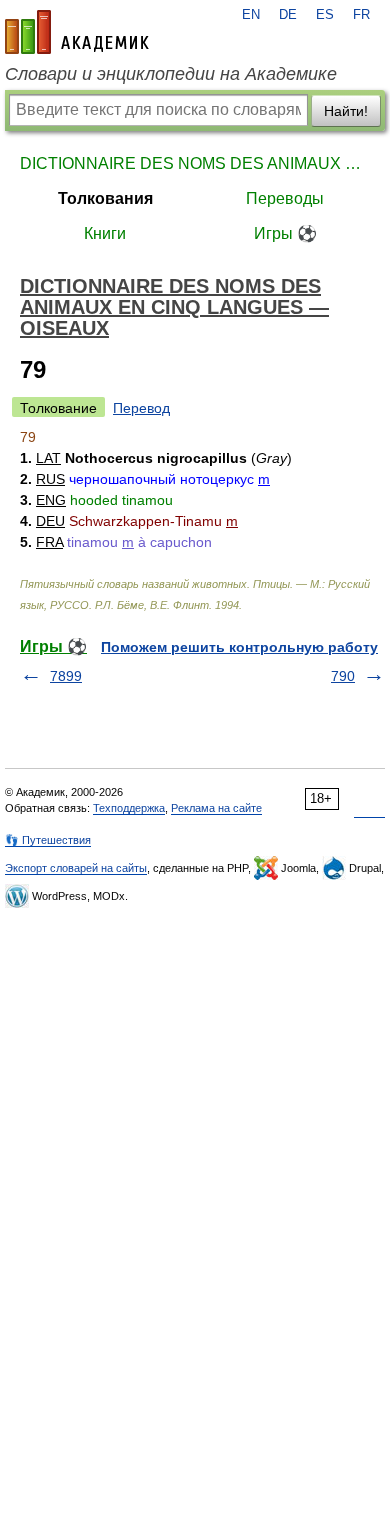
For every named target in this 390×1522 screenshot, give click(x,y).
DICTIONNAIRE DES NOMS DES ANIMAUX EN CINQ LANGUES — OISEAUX (195, 163)
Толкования (105, 198)
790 (343, 676)
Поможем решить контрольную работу (239, 647)
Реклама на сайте (216, 808)
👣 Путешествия (48, 840)
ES (325, 15)
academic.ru (77, 32)
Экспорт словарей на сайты (76, 868)
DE (288, 15)
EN (251, 15)
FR (361, 15)
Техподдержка (129, 808)
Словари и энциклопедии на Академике (171, 74)
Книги (105, 233)
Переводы (285, 198)
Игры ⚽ (285, 233)
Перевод (141, 408)
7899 (66, 676)
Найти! (346, 111)
